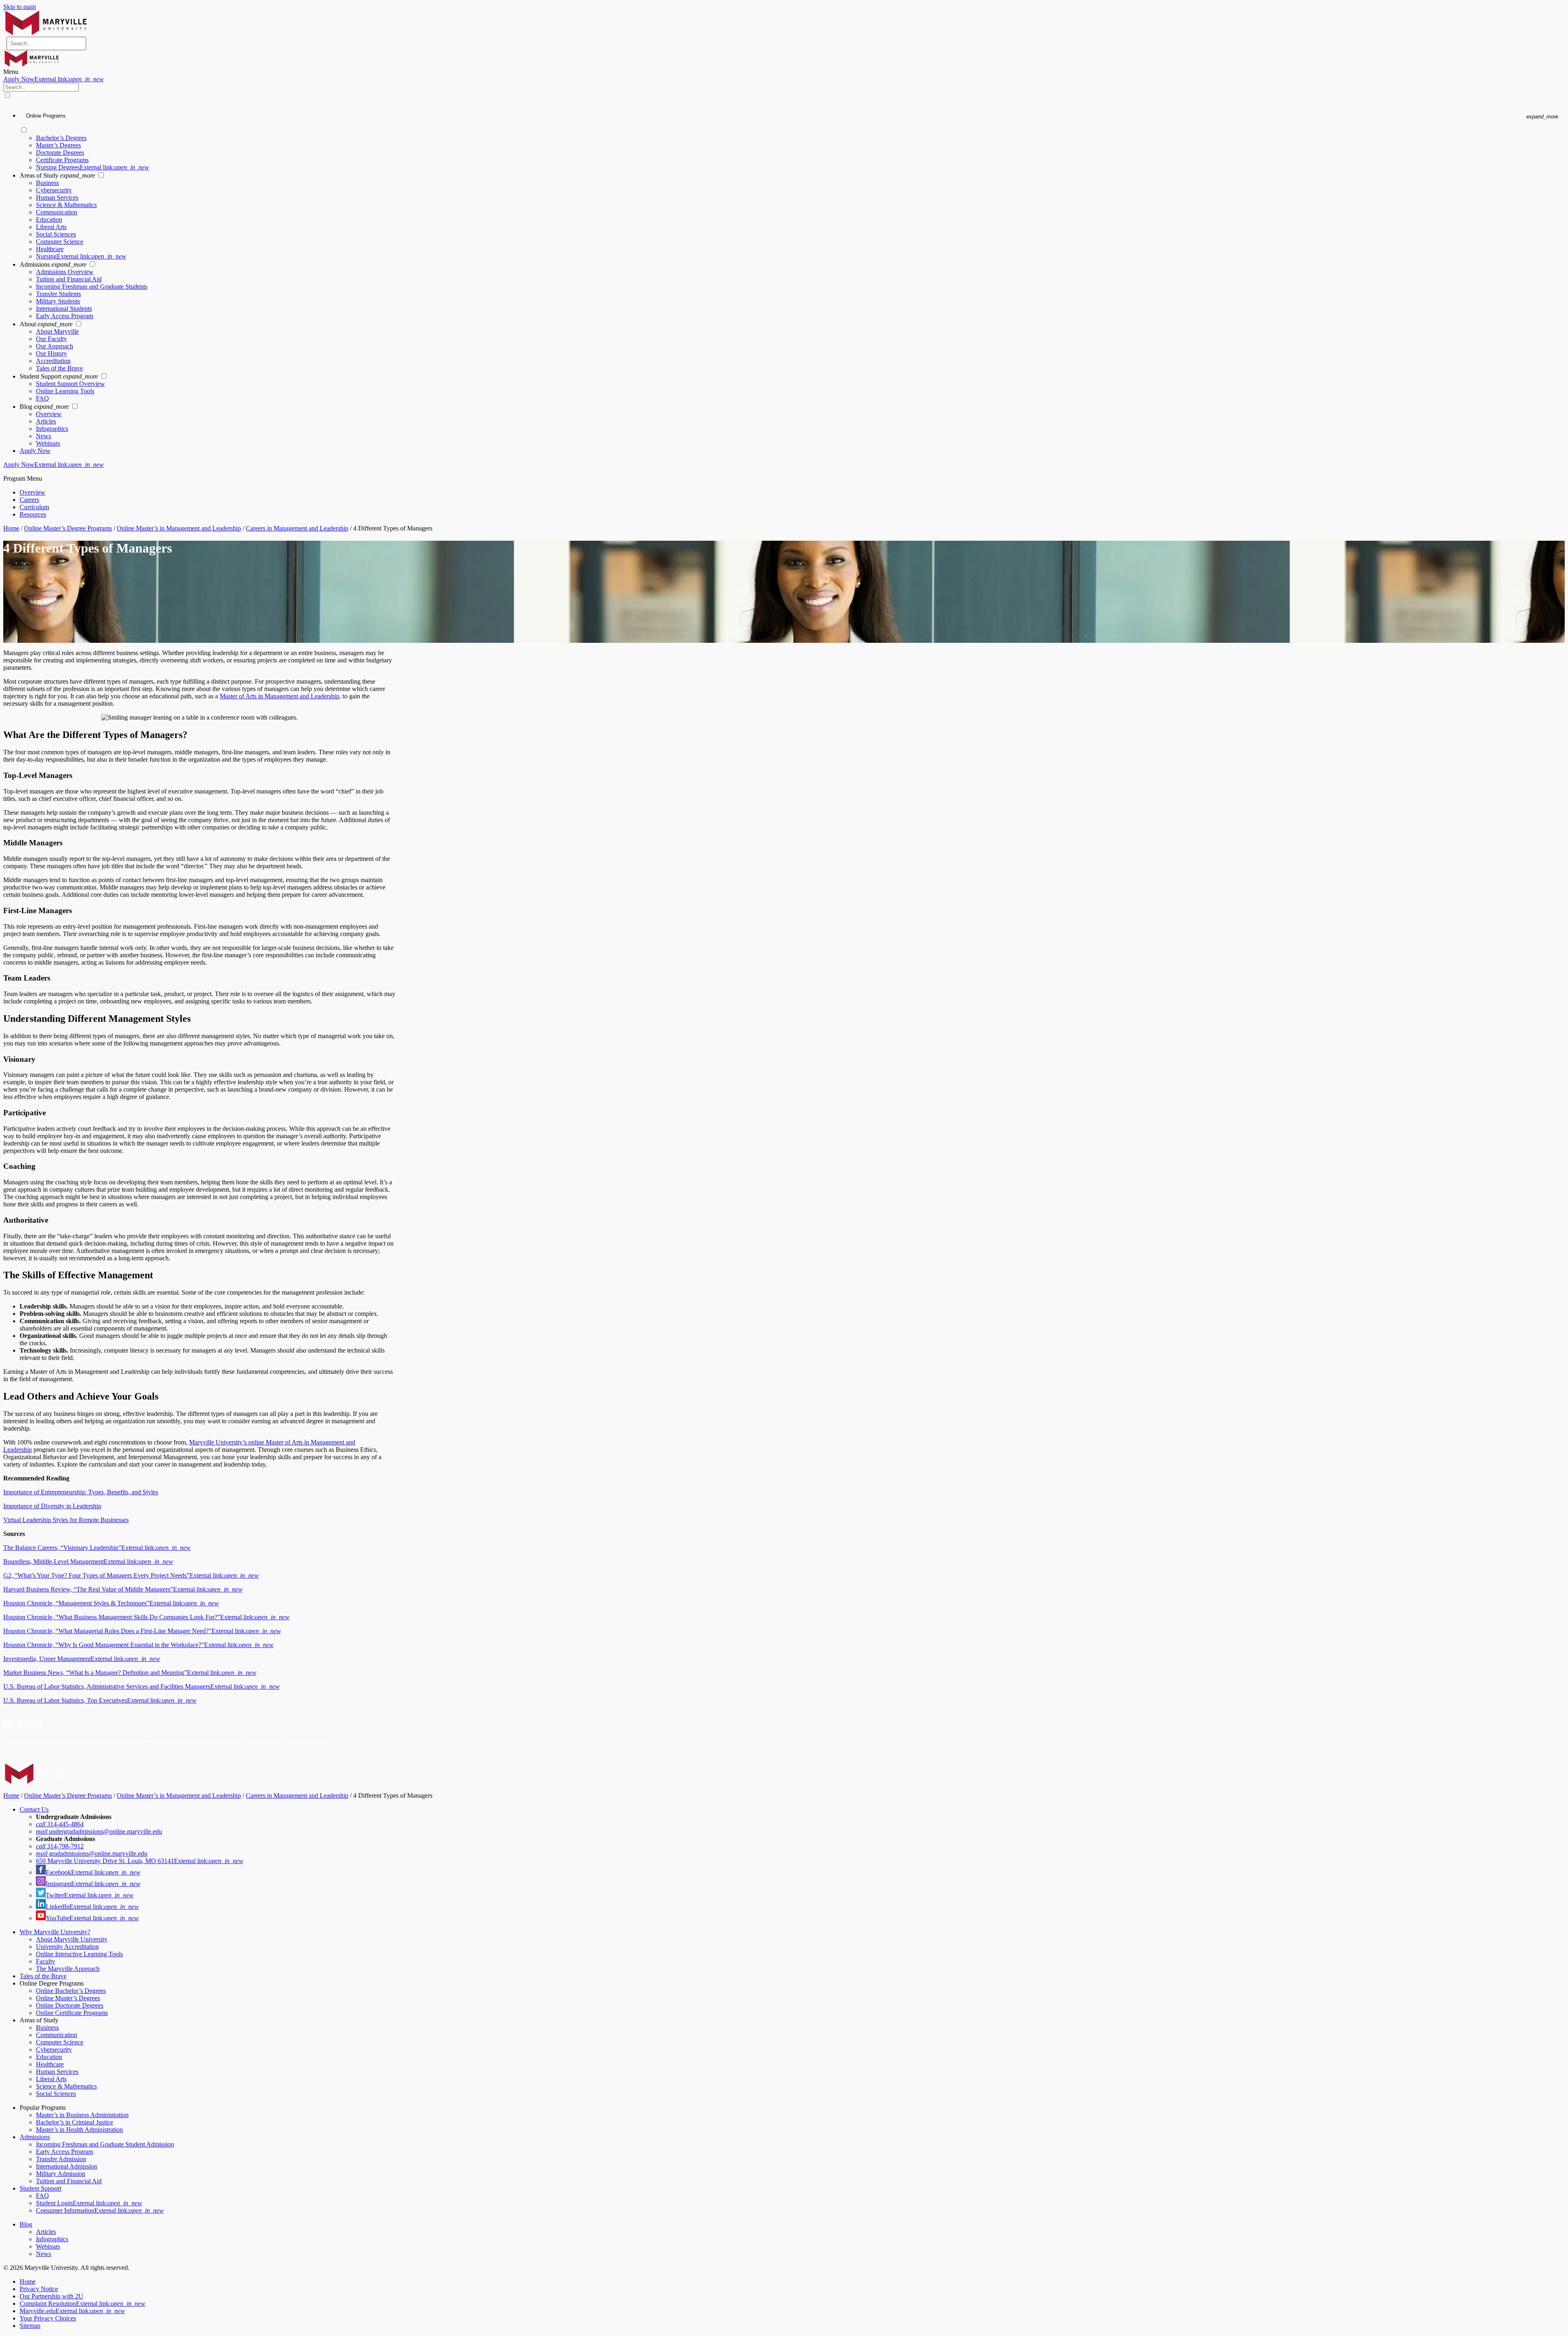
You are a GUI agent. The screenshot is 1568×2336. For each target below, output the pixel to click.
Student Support (40, 2188)
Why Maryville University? (55, 1932)
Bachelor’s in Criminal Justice (75, 2122)
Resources (33, 514)
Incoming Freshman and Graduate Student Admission (105, 2144)
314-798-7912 (60, 1846)
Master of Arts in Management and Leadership (280, 696)
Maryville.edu (72, 2311)
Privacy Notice (39, 2289)
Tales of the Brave (59, 368)
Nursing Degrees (92, 167)
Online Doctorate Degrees (70, 2005)
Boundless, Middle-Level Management (88, 1561)
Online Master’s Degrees (68, 1998)
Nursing (81, 256)
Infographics (52, 429)
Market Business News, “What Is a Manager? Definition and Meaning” (130, 1673)
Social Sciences (56, 234)
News (43, 436)
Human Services (57, 197)
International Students (64, 309)
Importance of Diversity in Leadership (52, 1506)
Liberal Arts (51, 227)
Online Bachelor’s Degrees (71, 1991)
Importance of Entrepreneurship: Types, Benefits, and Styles (81, 1492)
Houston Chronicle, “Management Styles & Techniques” (111, 1603)
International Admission (67, 2166)
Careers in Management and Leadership (297, 528)
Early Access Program (65, 316)
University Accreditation (67, 1947)
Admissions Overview (65, 272)
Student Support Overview (70, 384)
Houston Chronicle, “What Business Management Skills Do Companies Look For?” (146, 1617)
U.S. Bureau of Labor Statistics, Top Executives (100, 1700)
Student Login (89, 2203)
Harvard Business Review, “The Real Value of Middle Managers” (123, 1589)
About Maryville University (72, 1939)
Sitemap (30, 2326)
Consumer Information (100, 2210)
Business (47, 183)
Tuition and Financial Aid (69, 279)
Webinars (48, 443)
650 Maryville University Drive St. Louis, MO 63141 (140, 1861)
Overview (49, 414)
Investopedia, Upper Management (82, 1659)
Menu (11, 72)
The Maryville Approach (68, 1969)
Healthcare (50, 249)
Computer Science (60, 242)
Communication (57, 212)
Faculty (46, 1961)
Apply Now (53, 79)
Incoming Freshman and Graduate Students (92, 286)
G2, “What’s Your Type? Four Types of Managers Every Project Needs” (131, 1575)
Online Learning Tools (65, 391)
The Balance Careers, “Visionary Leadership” (97, 1548)
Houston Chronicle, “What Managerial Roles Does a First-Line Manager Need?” (142, 1631)
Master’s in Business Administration (82, 2115)
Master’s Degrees (58, 145)
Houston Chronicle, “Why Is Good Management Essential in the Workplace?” (138, 1645)
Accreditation (53, 361)
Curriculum (34, 507)
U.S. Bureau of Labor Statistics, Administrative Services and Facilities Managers (141, 1686)
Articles (46, 421)
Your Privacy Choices (48, 2318)
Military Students (58, 301)
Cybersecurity (54, 190)
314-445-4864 (60, 1824)
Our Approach (55, 346)
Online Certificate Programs (72, 2013)
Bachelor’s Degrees (61, 138)
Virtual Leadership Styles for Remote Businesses (66, 1520)
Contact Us (34, 1809)
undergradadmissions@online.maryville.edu (99, 1831)
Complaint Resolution (82, 2304)
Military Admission (61, 2174)
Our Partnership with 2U (51, 2296)
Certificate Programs (62, 160)
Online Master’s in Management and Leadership (179, 528)
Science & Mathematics (66, 205)
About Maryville (57, 331)
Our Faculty (51, 339)
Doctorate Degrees (60, 153)
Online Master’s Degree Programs (68, 528)
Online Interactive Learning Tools (79, 1954)
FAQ (42, 398)
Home (11, 528)
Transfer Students (58, 294)
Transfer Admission (61, 2159)
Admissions (35, 2137)
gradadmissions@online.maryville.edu (92, 1853)
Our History (51, 353)
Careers (29, 500)
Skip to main (20, 7)
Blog (26, 2224)
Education (49, 220)
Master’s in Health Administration (79, 2130)
